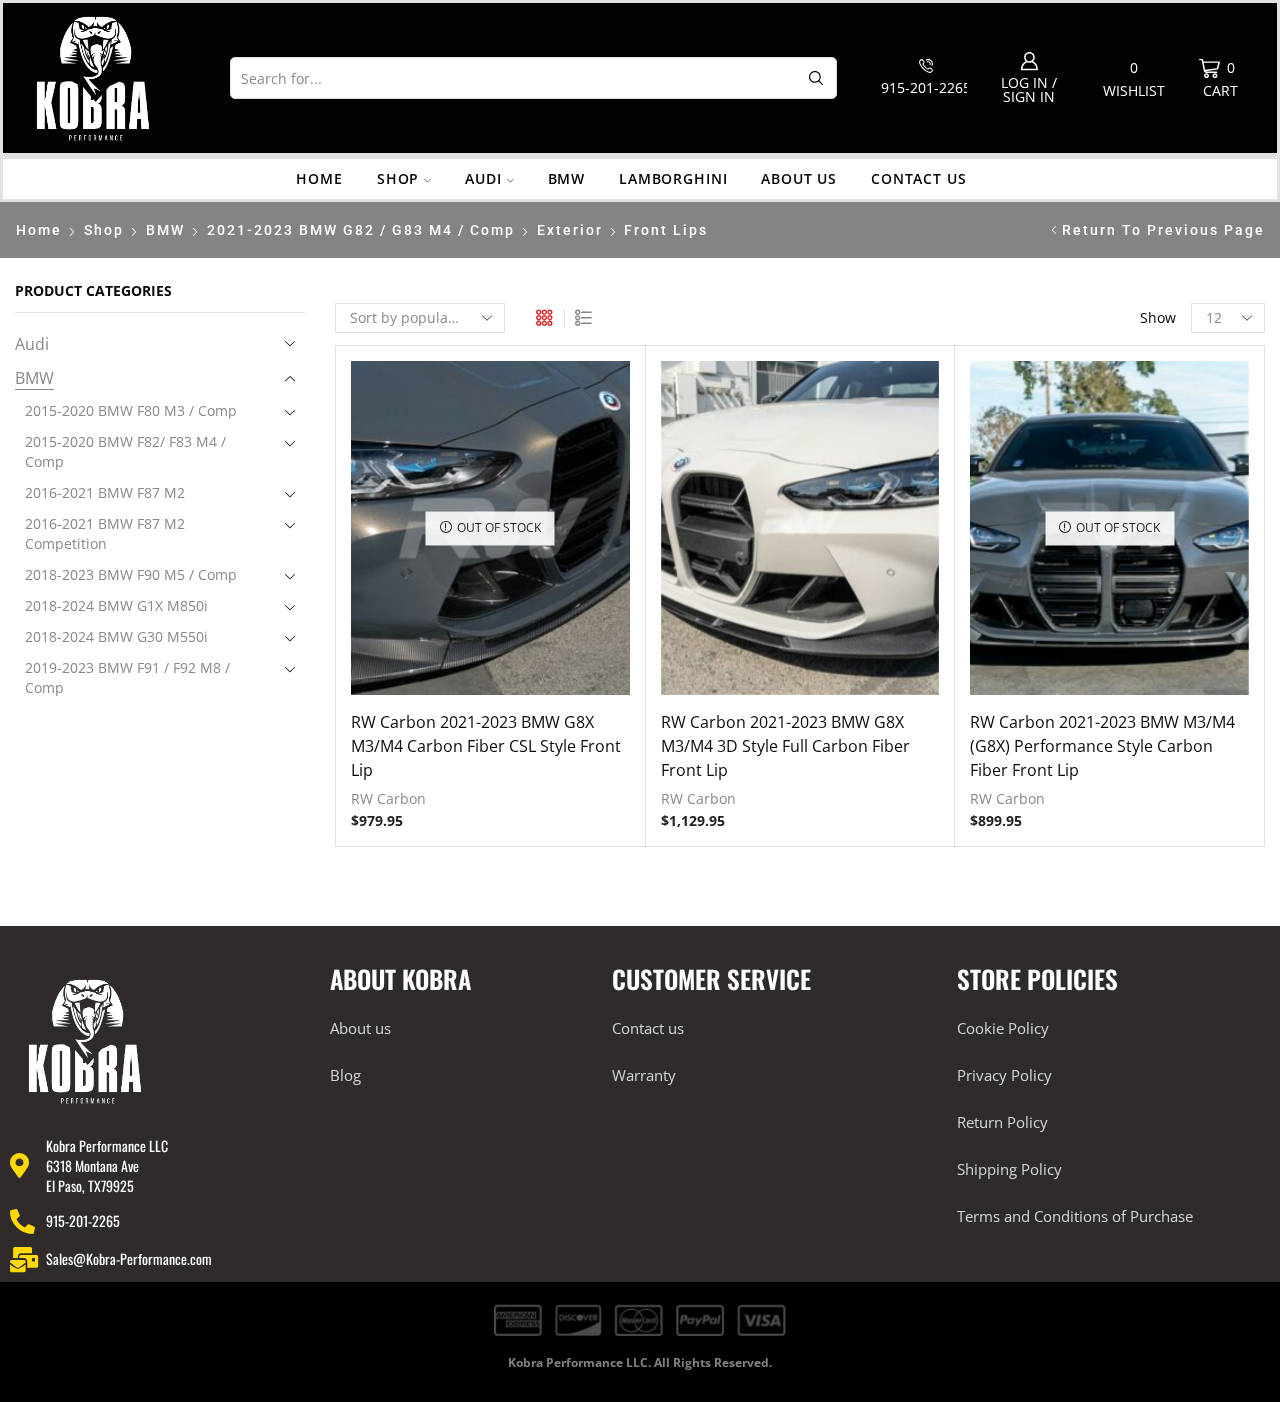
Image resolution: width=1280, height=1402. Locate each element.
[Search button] (816, 78)
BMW (567, 178)
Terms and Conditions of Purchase (1075, 1216)
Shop (398, 178)
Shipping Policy (1009, 1169)
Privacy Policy (1004, 1075)
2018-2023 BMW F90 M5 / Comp (131, 574)
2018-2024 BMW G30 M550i (116, 636)
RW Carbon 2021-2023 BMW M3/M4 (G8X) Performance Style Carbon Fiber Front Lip (1102, 746)
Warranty (644, 1075)
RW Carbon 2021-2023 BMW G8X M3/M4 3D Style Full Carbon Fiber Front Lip (785, 746)
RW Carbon (388, 798)
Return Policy (1002, 1122)
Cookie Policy (1003, 1028)
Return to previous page (1163, 230)
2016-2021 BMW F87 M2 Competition (105, 533)
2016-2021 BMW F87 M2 (105, 492)
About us (799, 178)
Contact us (918, 178)
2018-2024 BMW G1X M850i (116, 605)
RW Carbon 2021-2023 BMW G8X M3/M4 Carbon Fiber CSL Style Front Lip (486, 746)
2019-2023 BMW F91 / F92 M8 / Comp (127, 677)
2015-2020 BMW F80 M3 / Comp (131, 410)
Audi (483, 178)
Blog (345, 1075)
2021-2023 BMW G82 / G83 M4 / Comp (361, 230)
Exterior (570, 230)
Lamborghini (673, 178)
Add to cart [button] (800, 536)
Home (319, 178)
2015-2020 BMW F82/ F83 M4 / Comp (125, 451)
